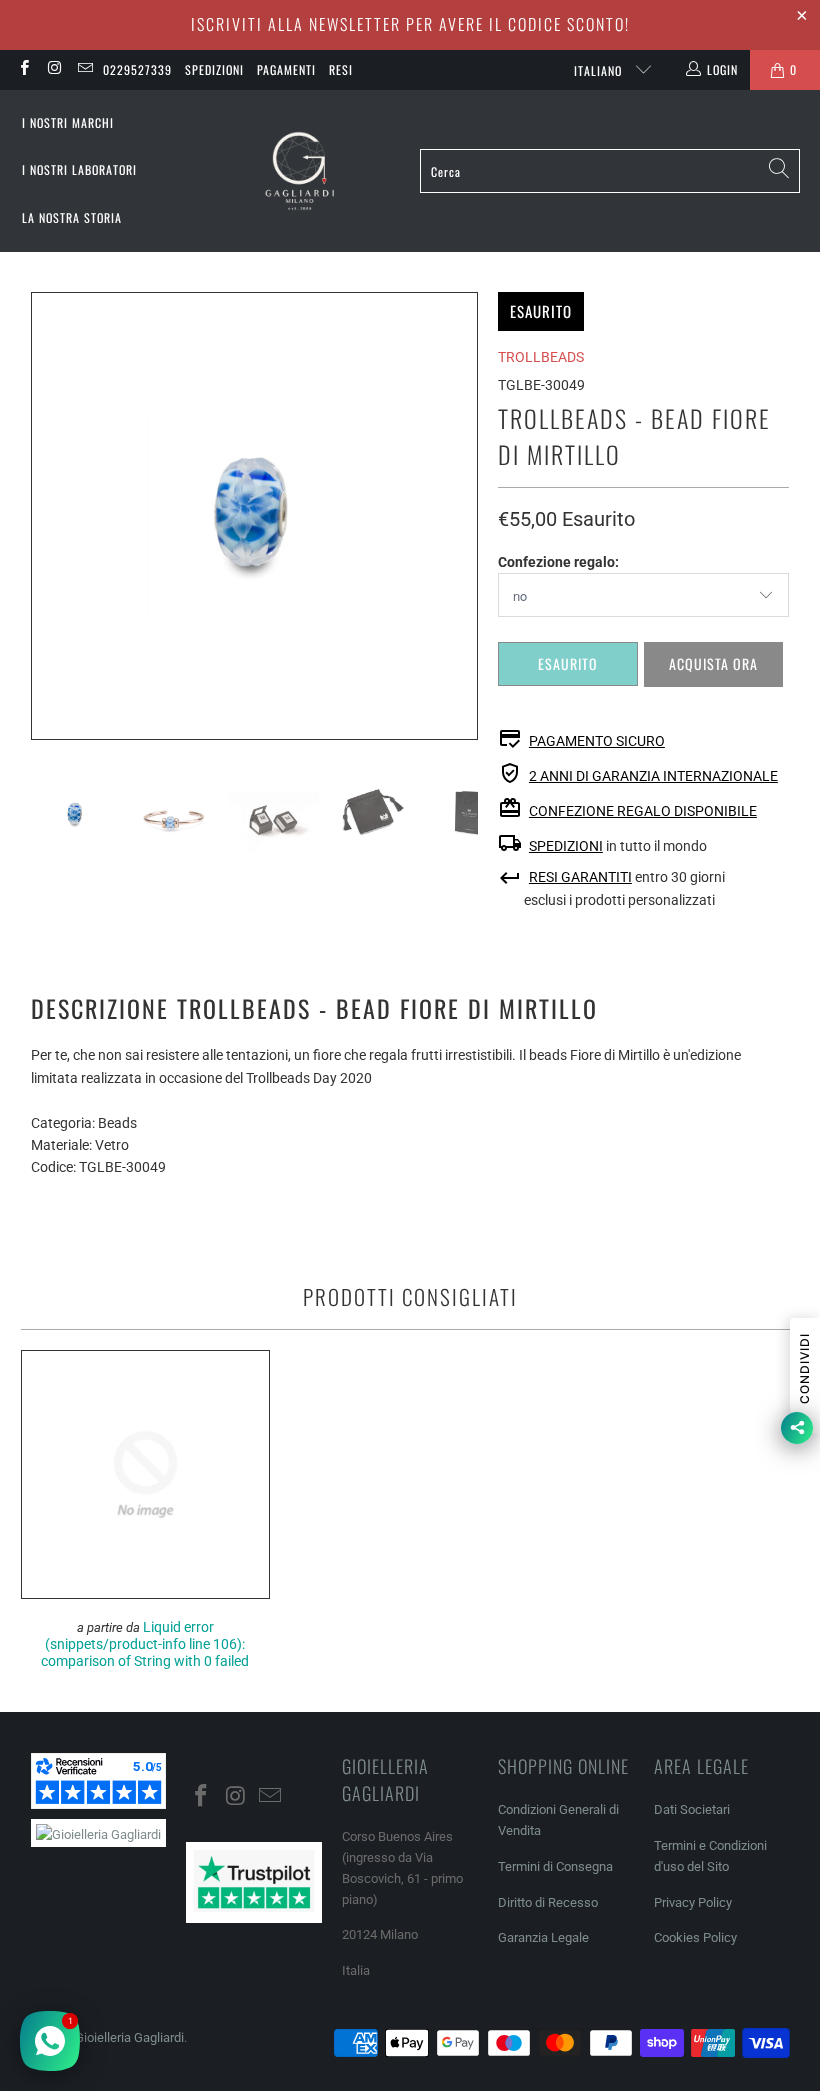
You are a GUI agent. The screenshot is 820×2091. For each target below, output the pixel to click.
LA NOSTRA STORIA (72, 217)
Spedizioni (214, 69)
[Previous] (46, 515)
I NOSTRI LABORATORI (79, 169)
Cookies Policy (695, 1937)
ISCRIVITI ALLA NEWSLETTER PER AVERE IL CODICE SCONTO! (410, 24)
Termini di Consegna (555, 1866)
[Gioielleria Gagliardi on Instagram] (53, 70)
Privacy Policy (693, 1902)
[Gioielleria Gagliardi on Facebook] (23, 70)
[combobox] (610, 171)
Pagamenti (286, 69)
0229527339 (137, 69)
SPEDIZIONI (566, 846)
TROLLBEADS (541, 357)
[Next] (463, 515)
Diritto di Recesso (548, 1902)
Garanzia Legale (543, 1937)
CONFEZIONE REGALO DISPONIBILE (643, 811)
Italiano (600, 70)
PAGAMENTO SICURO (597, 741)
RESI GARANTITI (580, 877)
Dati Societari (692, 1809)
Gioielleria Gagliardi (129, 2037)
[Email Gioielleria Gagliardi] (84, 70)
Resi (341, 69)
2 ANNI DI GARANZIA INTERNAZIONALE (653, 776)
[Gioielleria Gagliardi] (300, 171)
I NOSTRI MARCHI (68, 122)
